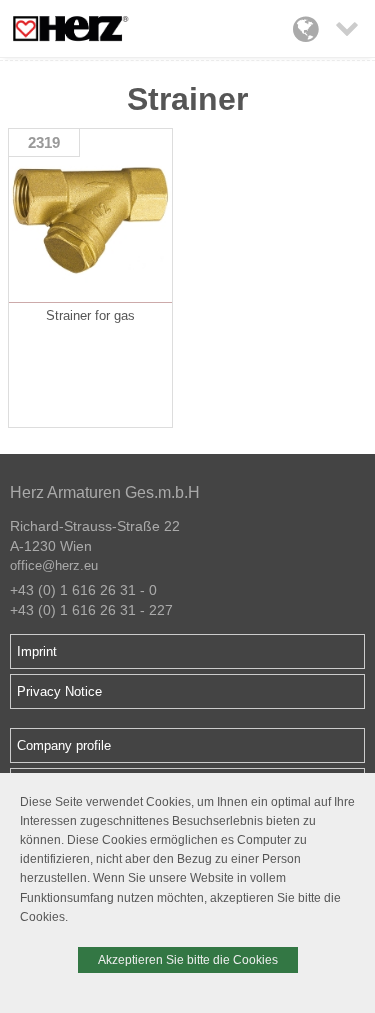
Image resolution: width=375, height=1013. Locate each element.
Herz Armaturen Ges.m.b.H (105, 492)
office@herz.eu (54, 565)
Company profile (64, 745)
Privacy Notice (59, 691)
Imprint (37, 651)
